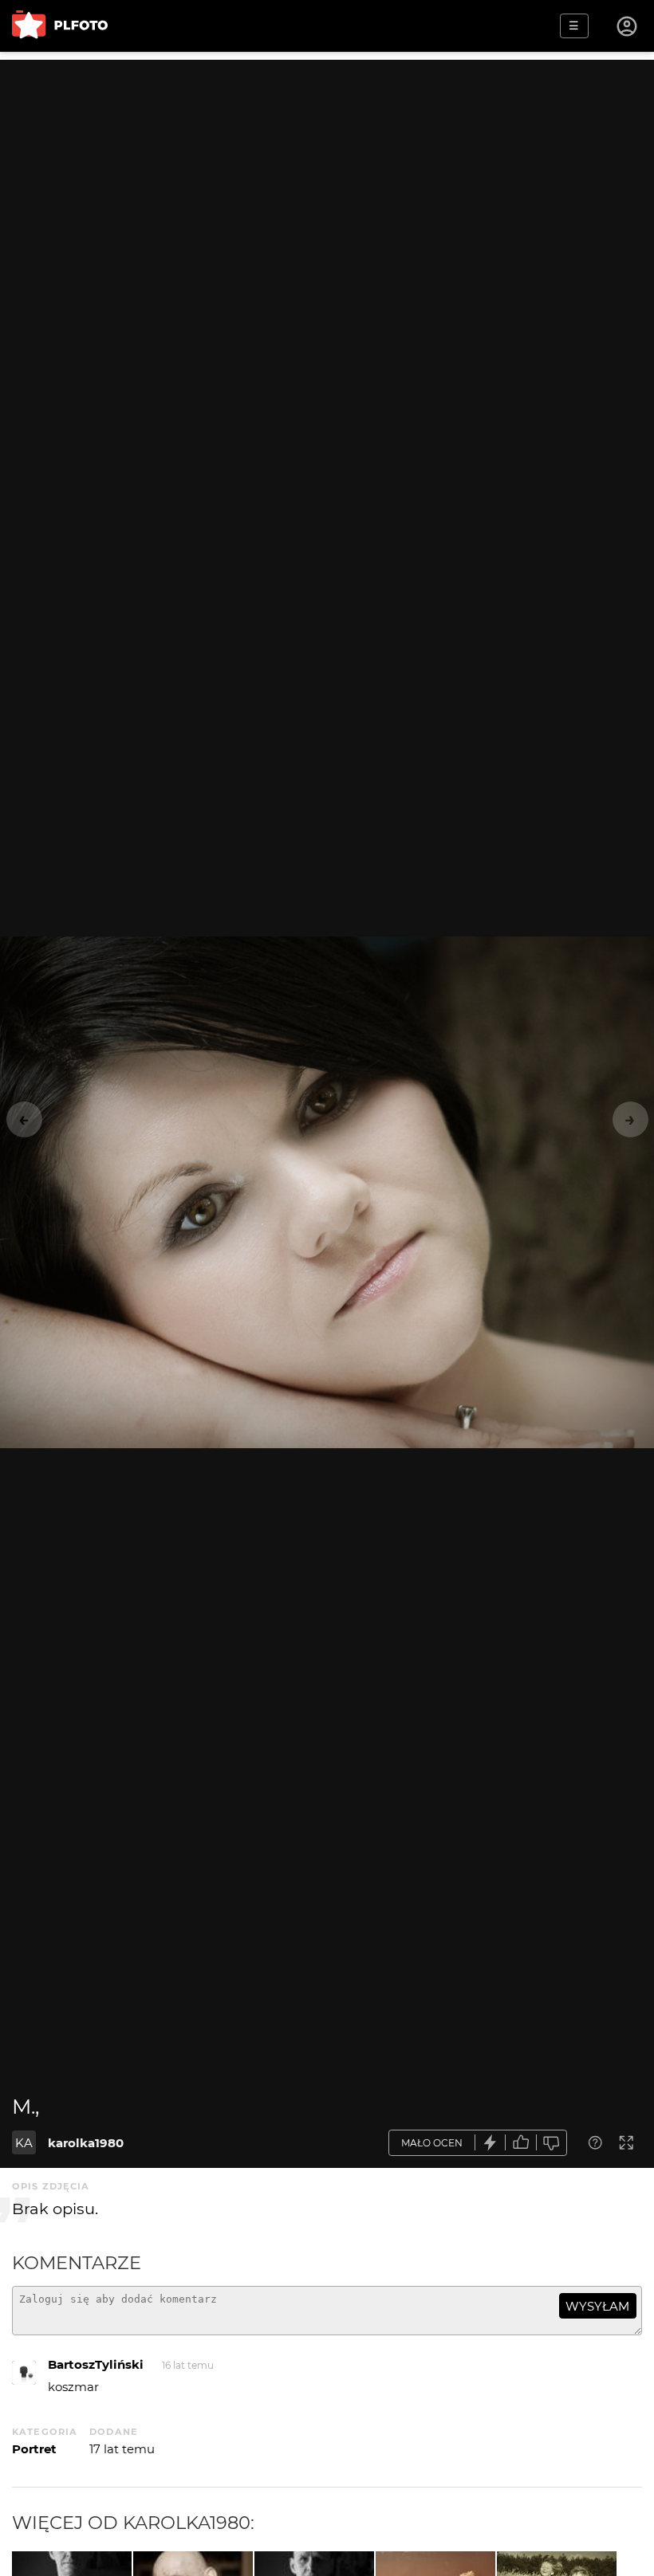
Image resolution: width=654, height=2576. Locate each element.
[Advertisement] (327, 171)
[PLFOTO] (60, 26)
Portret (34, 2449)
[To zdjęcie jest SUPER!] (490, 2143)
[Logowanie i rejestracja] (628, 26)
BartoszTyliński (96, 2364)
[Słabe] (552, 2143)
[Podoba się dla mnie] (521, 2143)
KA (24, 2143)
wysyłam (597, 2306)
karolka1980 (86, 2143)
